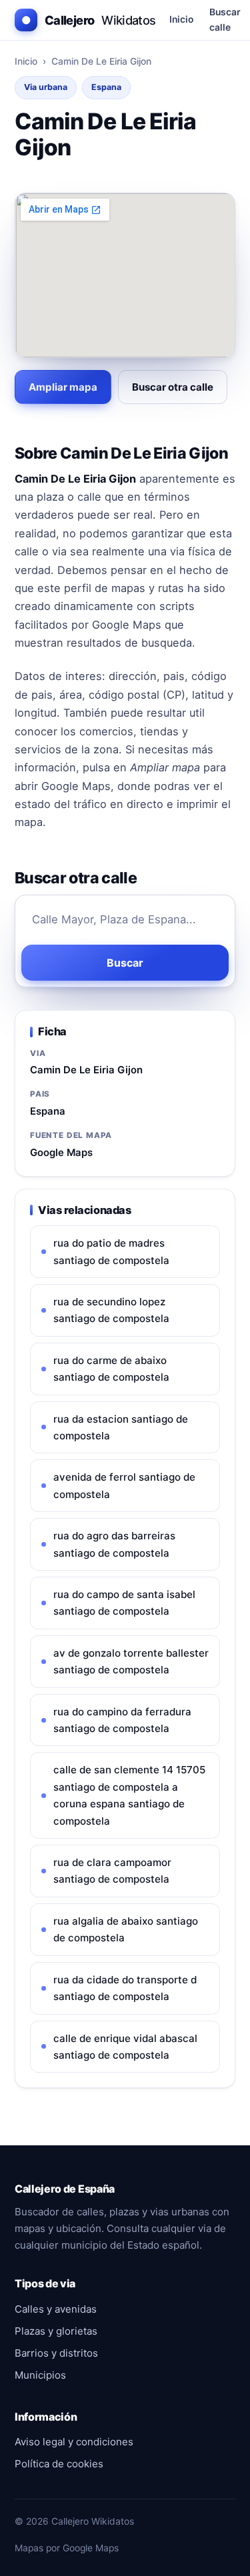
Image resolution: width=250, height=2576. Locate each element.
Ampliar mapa (63, 387)
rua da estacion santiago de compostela (121, 1427)
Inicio (181, 19)
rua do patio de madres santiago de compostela (111, 1251)
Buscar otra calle (173, 387)
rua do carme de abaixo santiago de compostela (111, 1369)
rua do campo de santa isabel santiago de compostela (124, 1603)
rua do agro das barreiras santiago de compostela (114, 1544)
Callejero (89, 20)
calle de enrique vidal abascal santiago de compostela (125, 2047)
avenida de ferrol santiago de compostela (124, 1485)
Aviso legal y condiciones (74, 2442)
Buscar (125, 963)
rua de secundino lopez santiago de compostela (111, 1310)
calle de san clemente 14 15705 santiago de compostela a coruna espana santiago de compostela (129, 1795)
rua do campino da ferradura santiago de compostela (122, 1720)
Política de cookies (59, 2464)
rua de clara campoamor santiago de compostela (112, 1871)
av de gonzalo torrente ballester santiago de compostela (131, 1661)
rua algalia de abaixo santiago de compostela (126, 1929)
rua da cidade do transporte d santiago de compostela (125, 1988)
